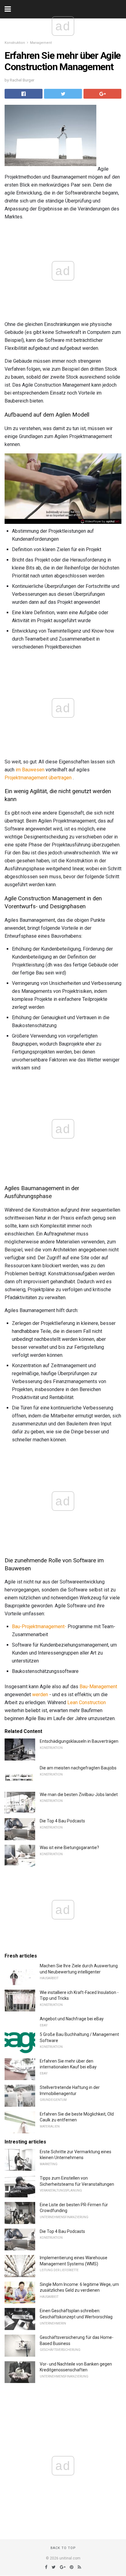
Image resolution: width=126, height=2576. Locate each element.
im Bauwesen (30, 770)
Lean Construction (87, 1702)
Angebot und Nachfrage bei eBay (72, 2019)
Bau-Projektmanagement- (39, 1627)
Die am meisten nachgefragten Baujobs (78, 1768)
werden (40, 1695)
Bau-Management (98, 1687)
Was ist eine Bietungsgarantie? (69, 1848)
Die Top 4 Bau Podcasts (62, 1821)
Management (41, 43)
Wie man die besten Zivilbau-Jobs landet (79, 1795)
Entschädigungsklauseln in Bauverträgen (79, 1741)
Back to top (63, 2548)
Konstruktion (15, 43)
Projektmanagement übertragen (38, 778)
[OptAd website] (100, 521)
